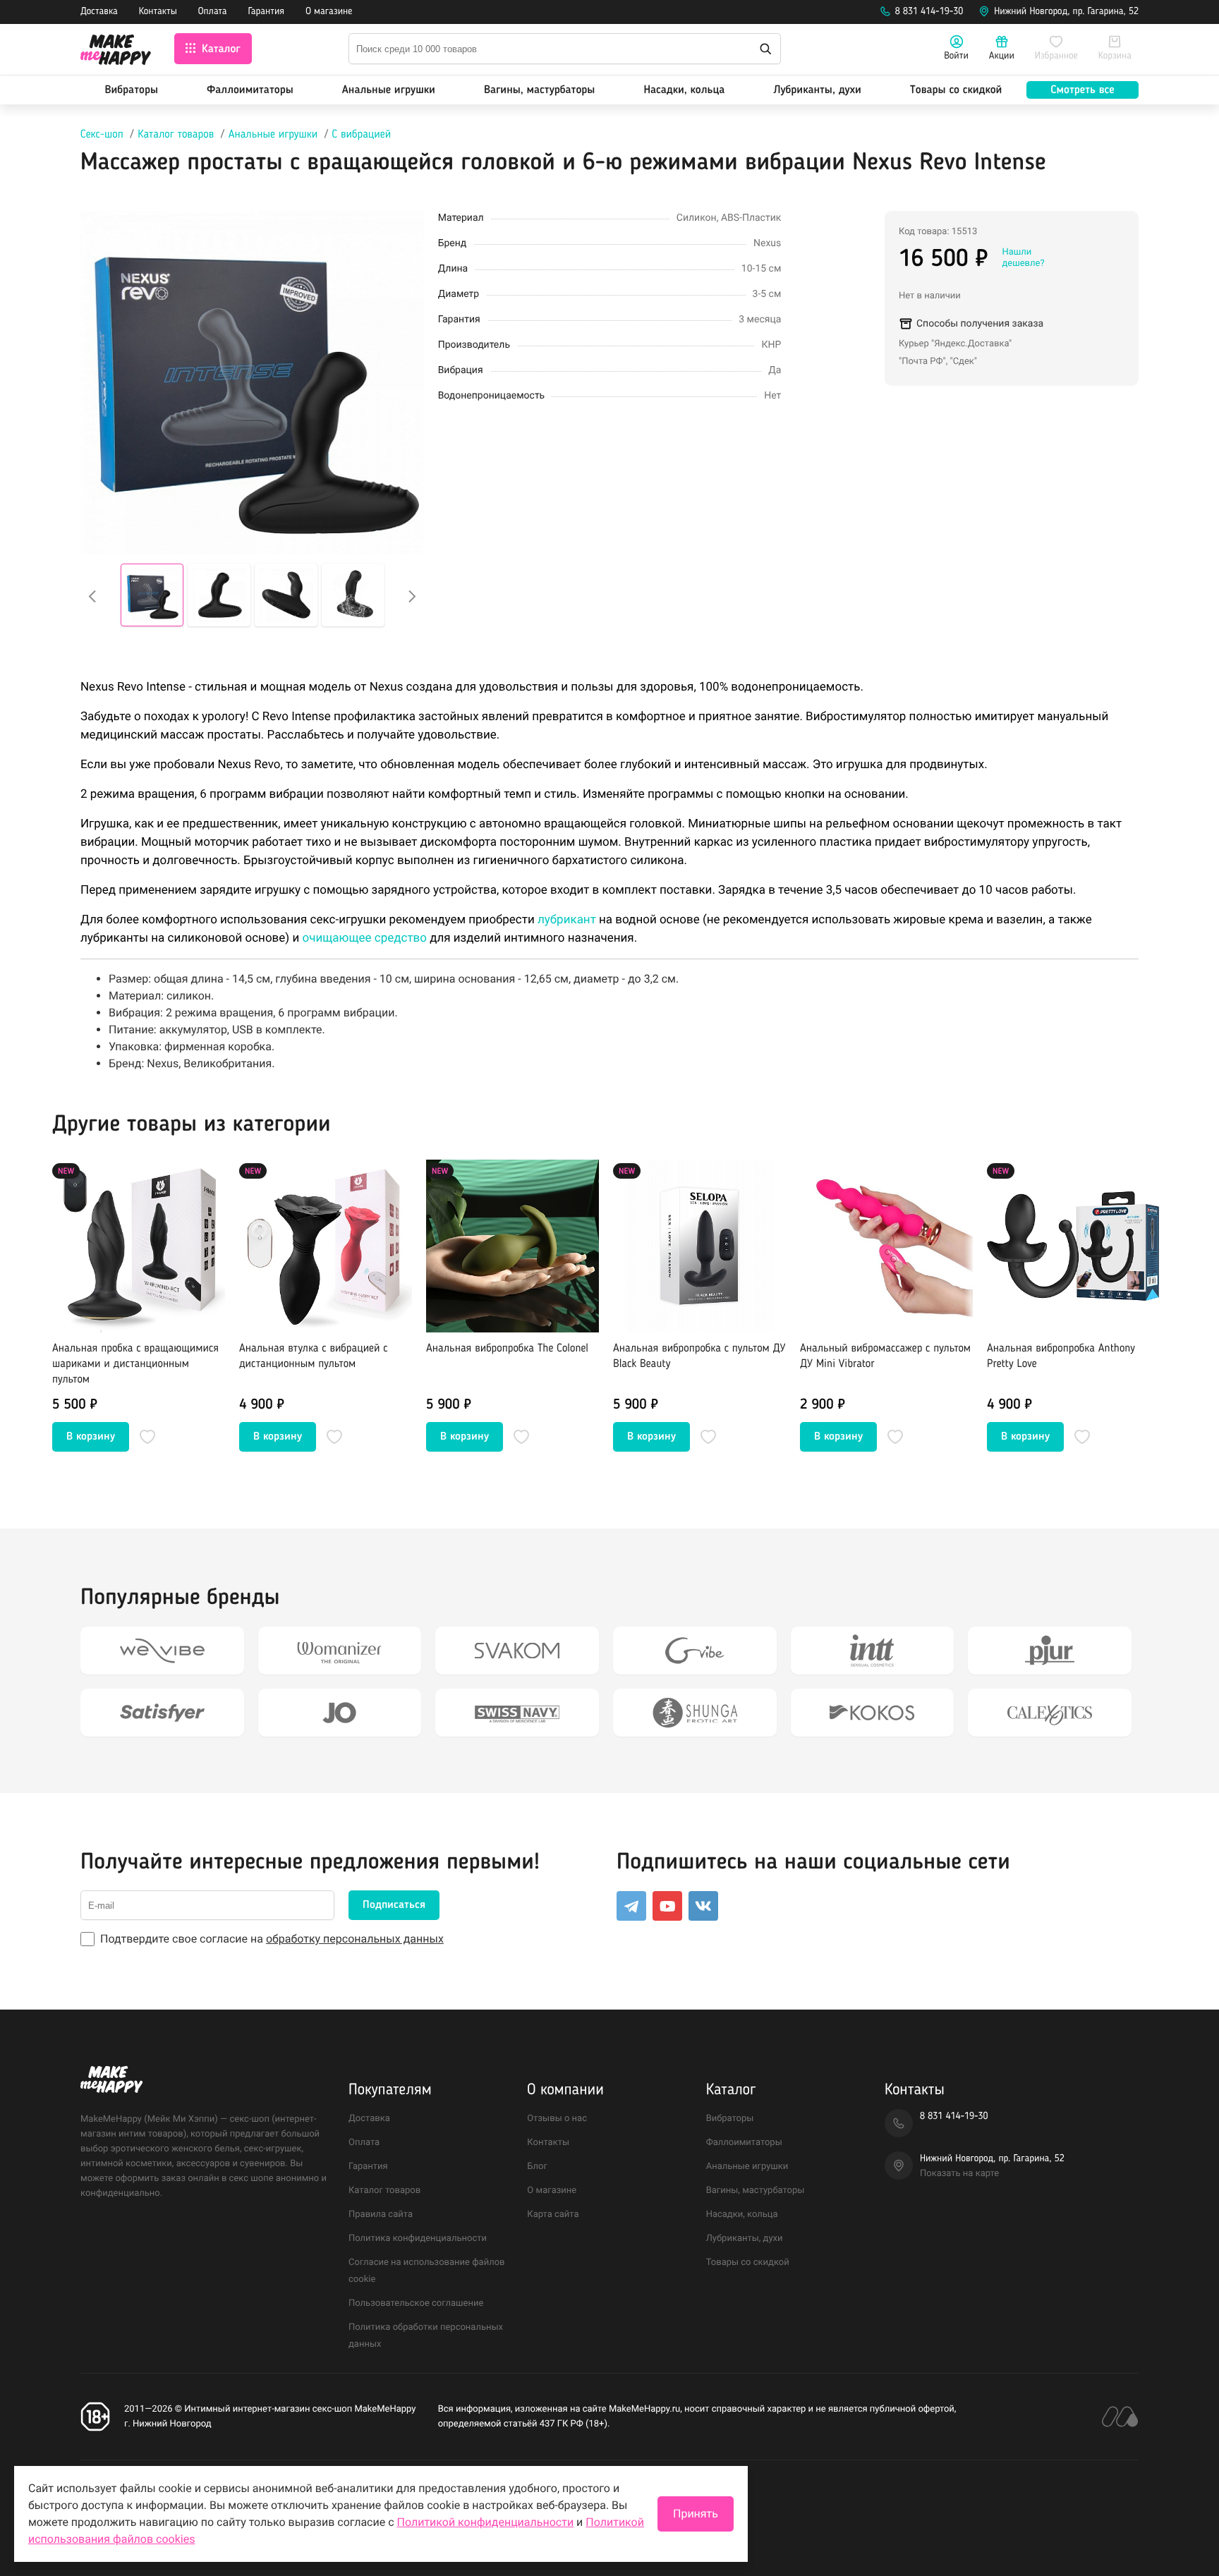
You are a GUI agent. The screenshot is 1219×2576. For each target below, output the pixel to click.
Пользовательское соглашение (416, 2303)
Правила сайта (381, 2214)
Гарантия (267, 12)
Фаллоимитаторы (250, 90)
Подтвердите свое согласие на (272, 1939)
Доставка (99, 12)
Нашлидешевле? (1023, 258)
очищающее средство (364, 938)
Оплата (213, 12)
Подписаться (394, 1905)
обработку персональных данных (355, 1939)
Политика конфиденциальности (418, 2238)
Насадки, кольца (684, 90)
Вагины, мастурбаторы (539, 90)
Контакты (158, 12)
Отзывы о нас (557, 2119)
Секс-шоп (102, 135)
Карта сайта (553, 2214)
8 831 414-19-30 (929, 12)
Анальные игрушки (389, 90)
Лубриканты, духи (817, 90)
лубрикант (567, 920)
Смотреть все (1082, 90)
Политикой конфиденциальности (486, 2522)
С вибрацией (362, 135)
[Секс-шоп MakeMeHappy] (116, 52)
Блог (537, 2167)
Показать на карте (959, 2174)
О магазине (329, 12)
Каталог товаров (176, 135)
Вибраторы (132, 90)
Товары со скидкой (956, 90)
